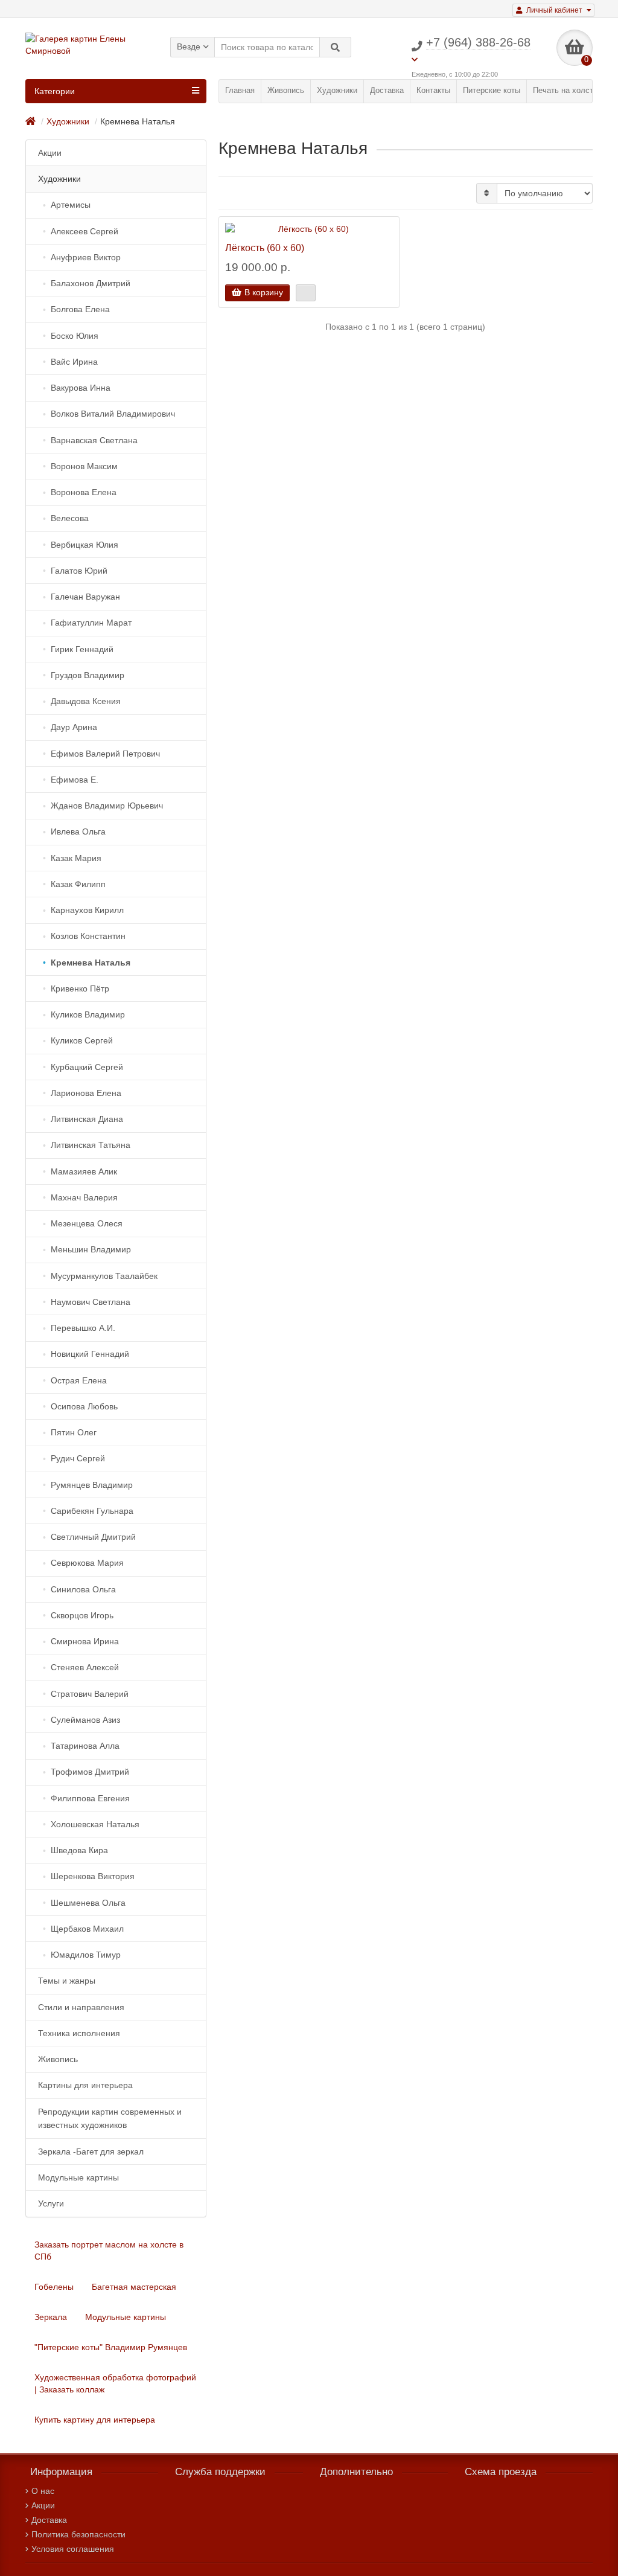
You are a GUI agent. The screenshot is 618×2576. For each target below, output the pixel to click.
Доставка (387, 90)
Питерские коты (492, 90)
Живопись (286, 90)
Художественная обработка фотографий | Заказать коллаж (115, 2383)
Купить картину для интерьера (95, 2420)
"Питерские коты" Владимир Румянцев (111, 2347)
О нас (43, 2491)
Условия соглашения (73, 2549)
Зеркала (51, 2317)
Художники (337, 90)
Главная (240, 90)
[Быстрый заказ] (306, 293)
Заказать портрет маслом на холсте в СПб (109, 2251)
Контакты (433, 90)
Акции (43, 2505)
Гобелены (54, 2287)
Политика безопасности (78, 2534)
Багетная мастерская (134, 2287)
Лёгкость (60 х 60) (265, 248)
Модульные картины (126, 2317)
